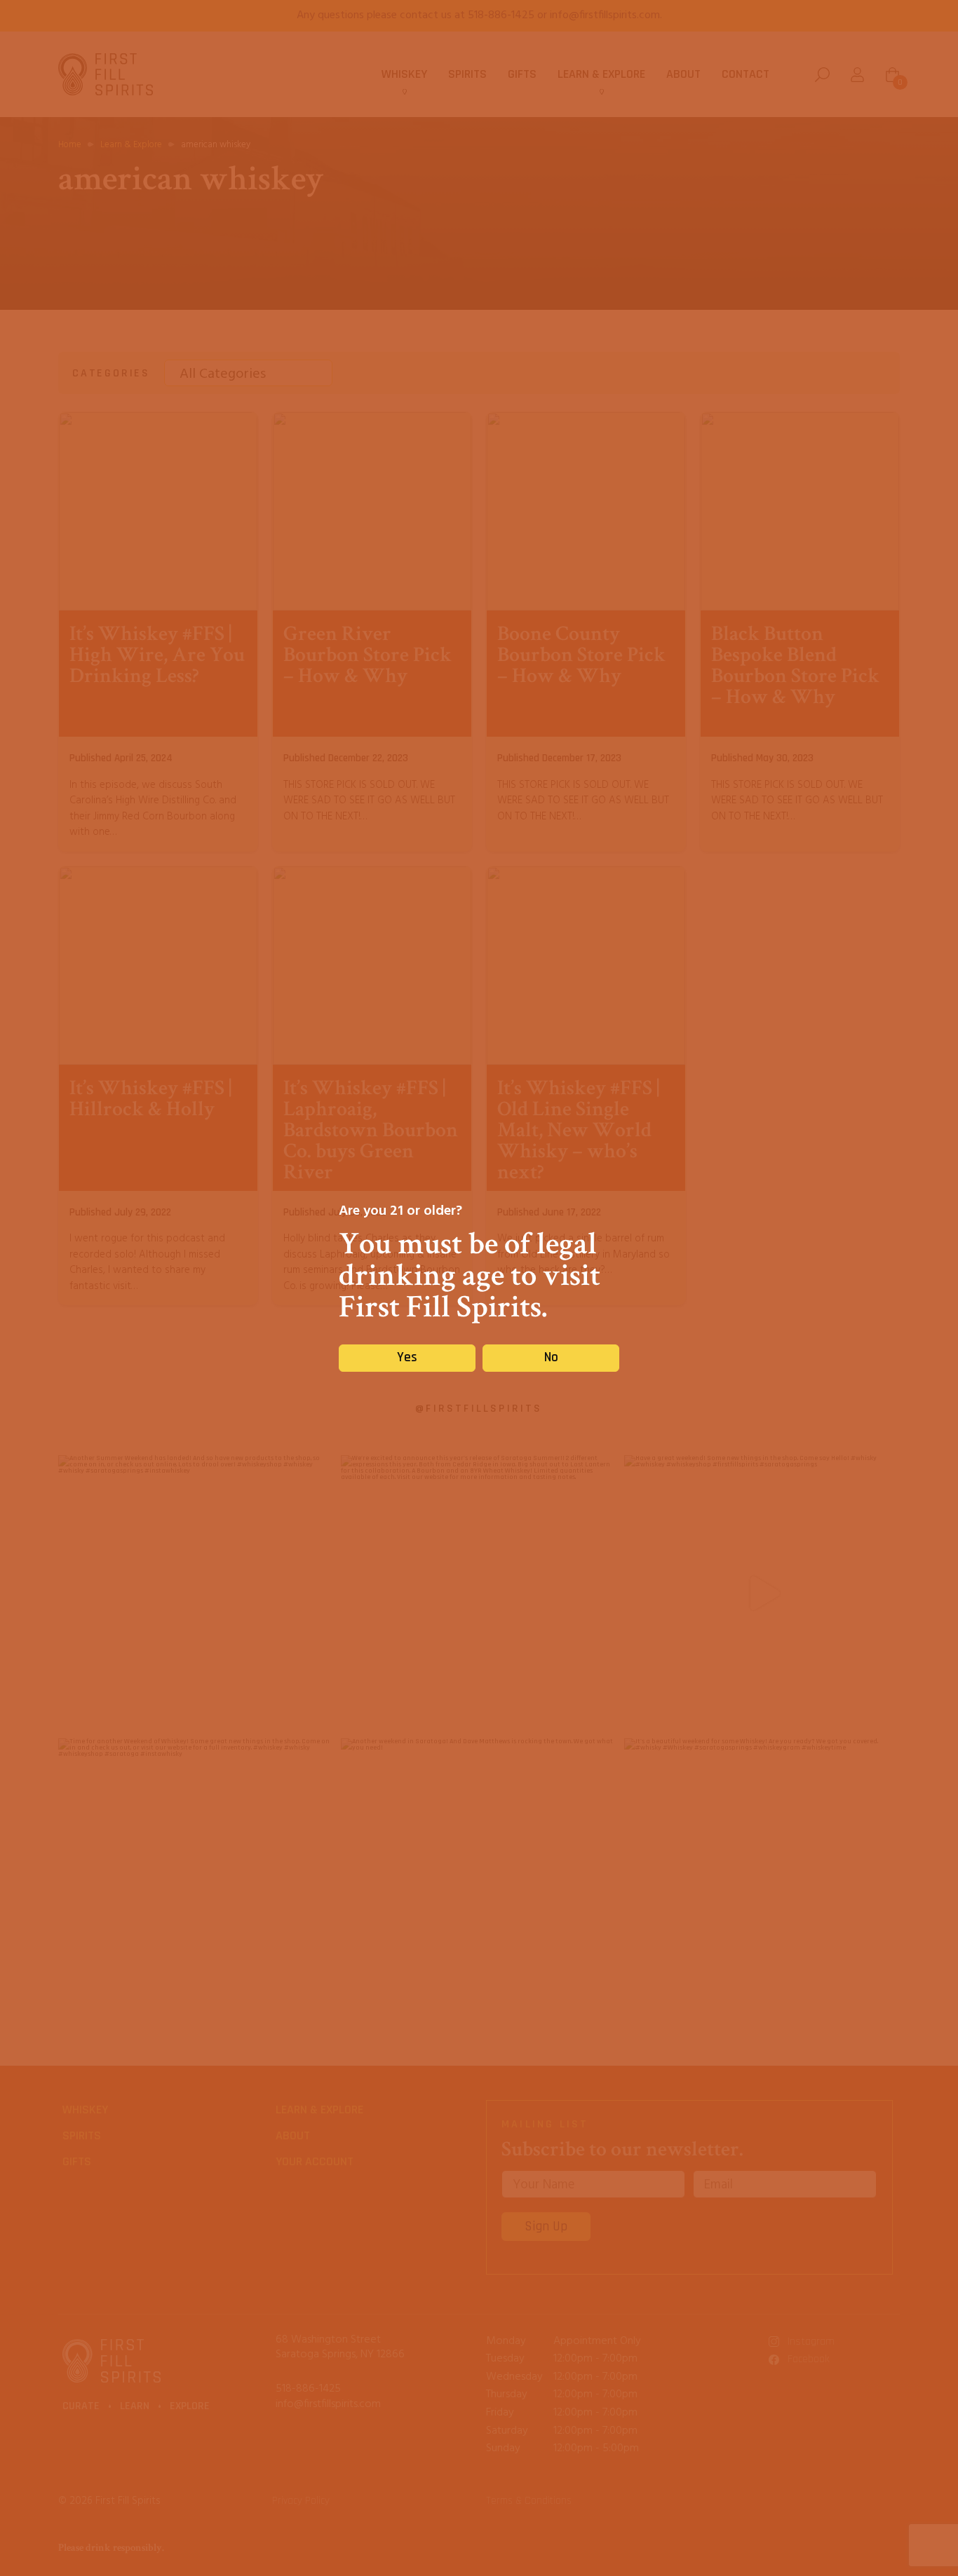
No (551, 1357)
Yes (407, 1357)
